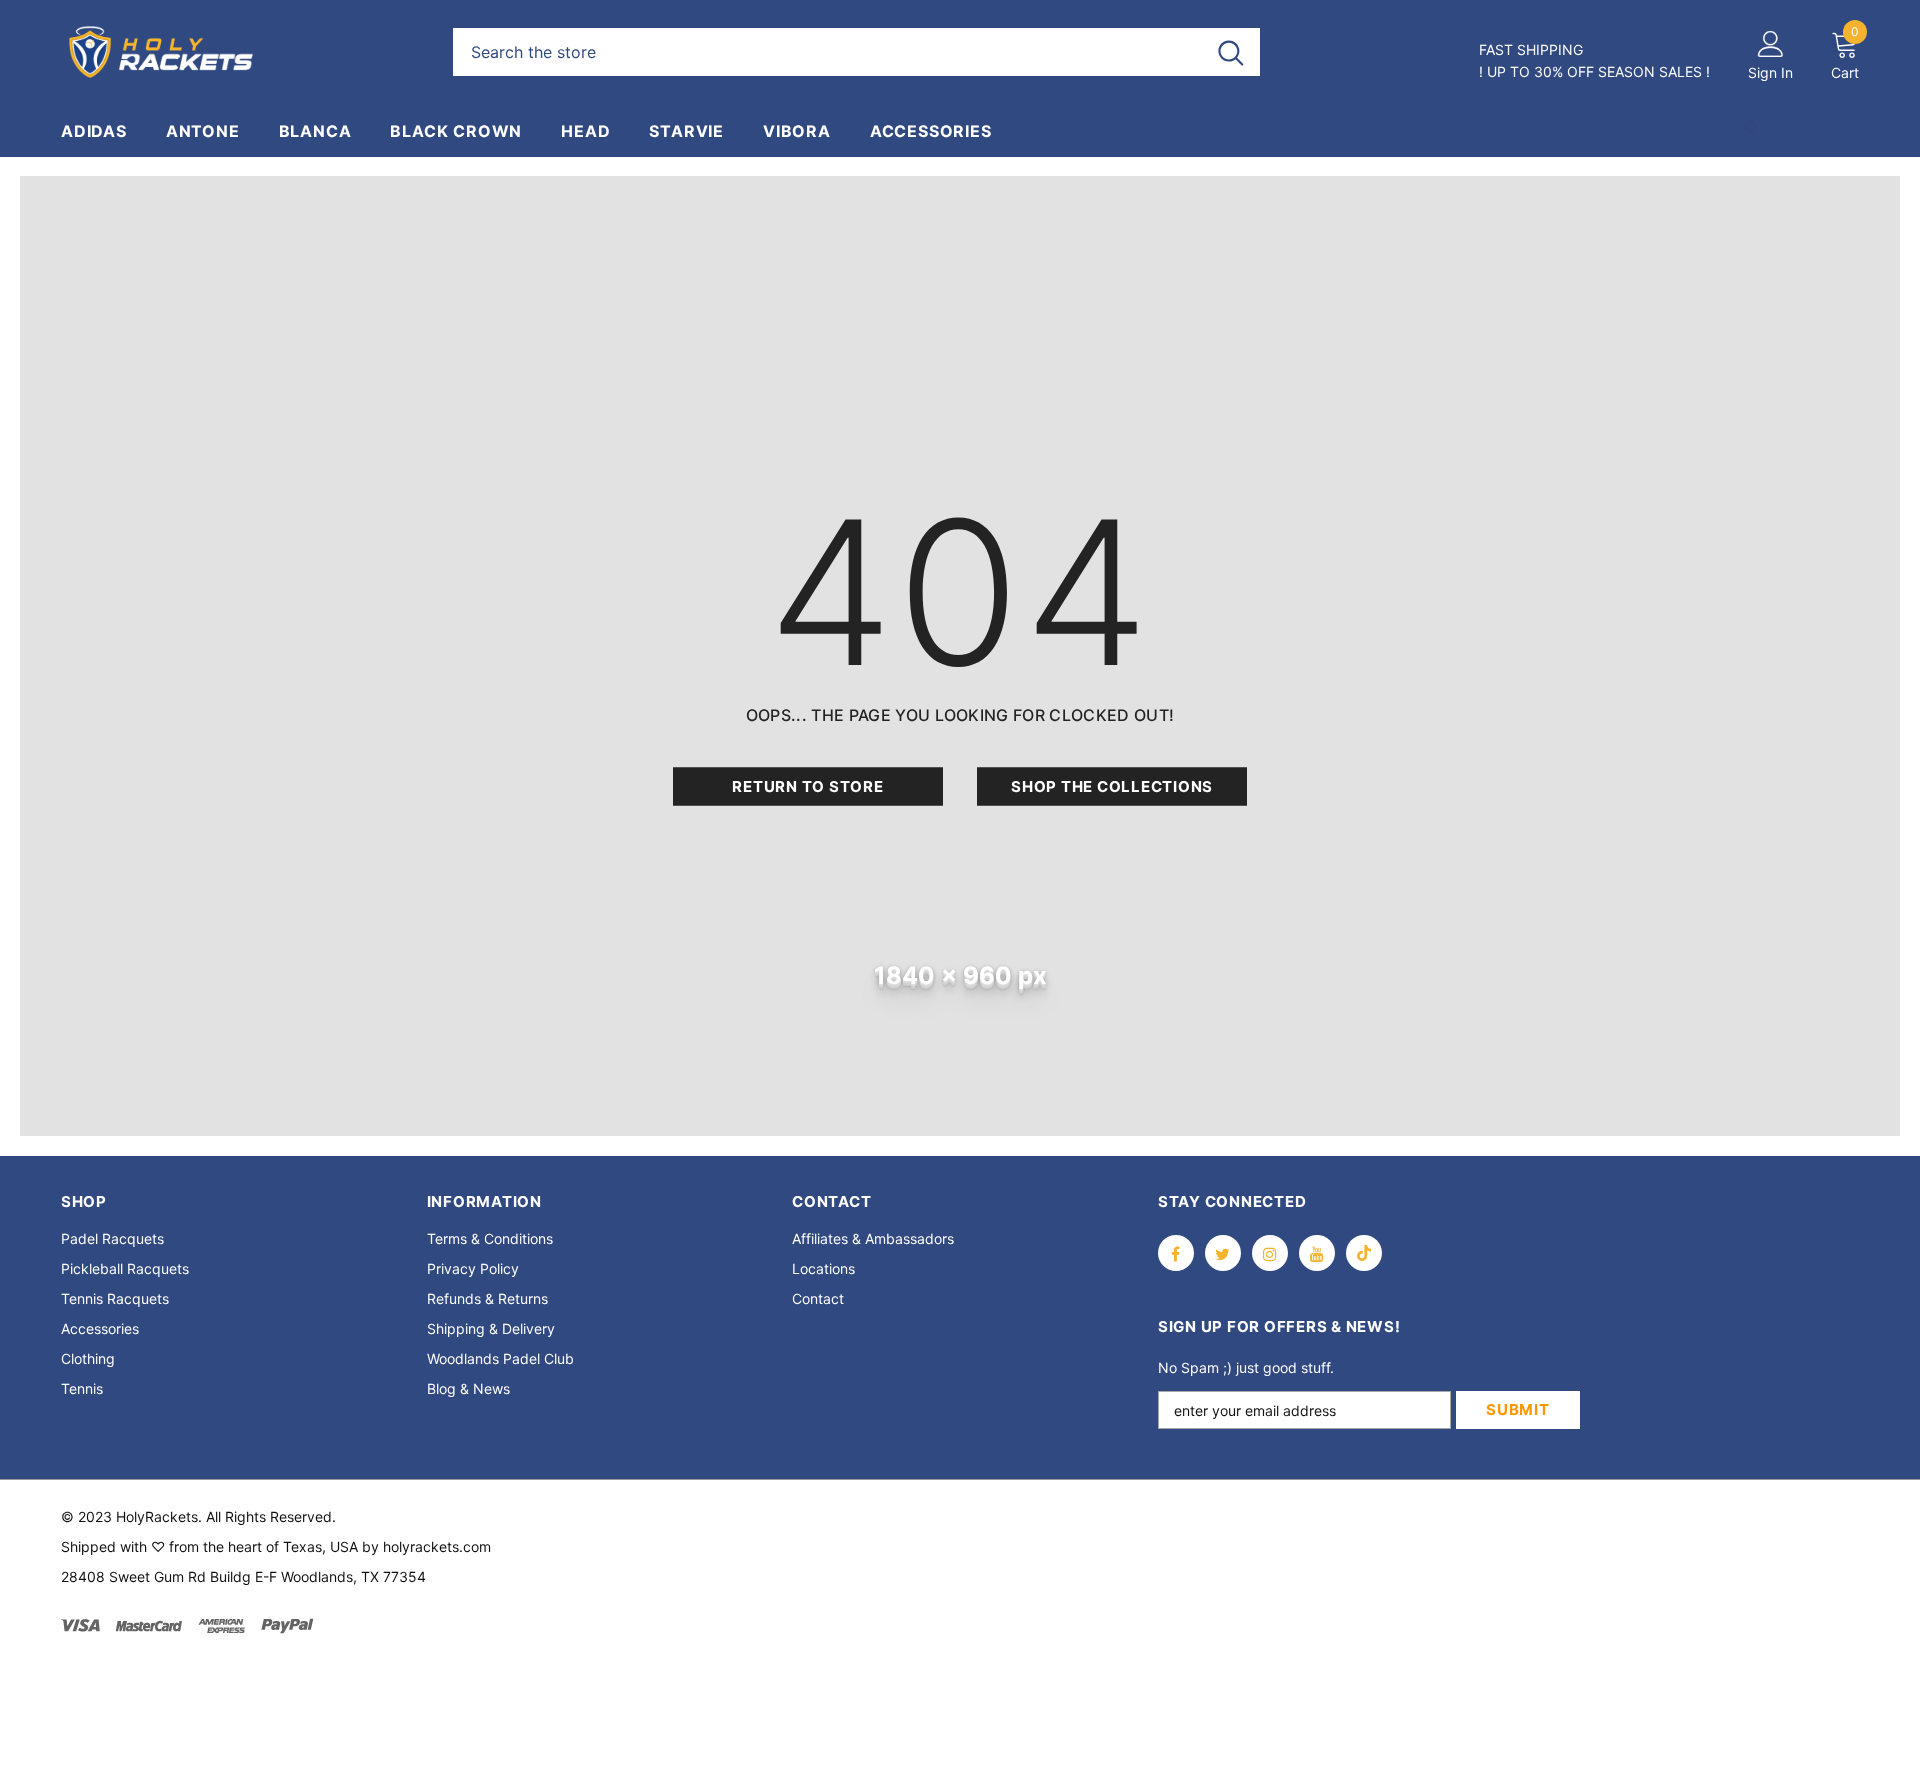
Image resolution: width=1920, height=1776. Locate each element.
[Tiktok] (1364, 1253)
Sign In (1770, 72)
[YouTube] (1317, 1253)
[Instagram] (1270, 1253)
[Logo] (242, 52)
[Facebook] (1176, 1253)
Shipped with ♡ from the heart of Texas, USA (209, 1546)
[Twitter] (1223, 1253)
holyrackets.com (437, 1546)
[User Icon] (1771, 43)
